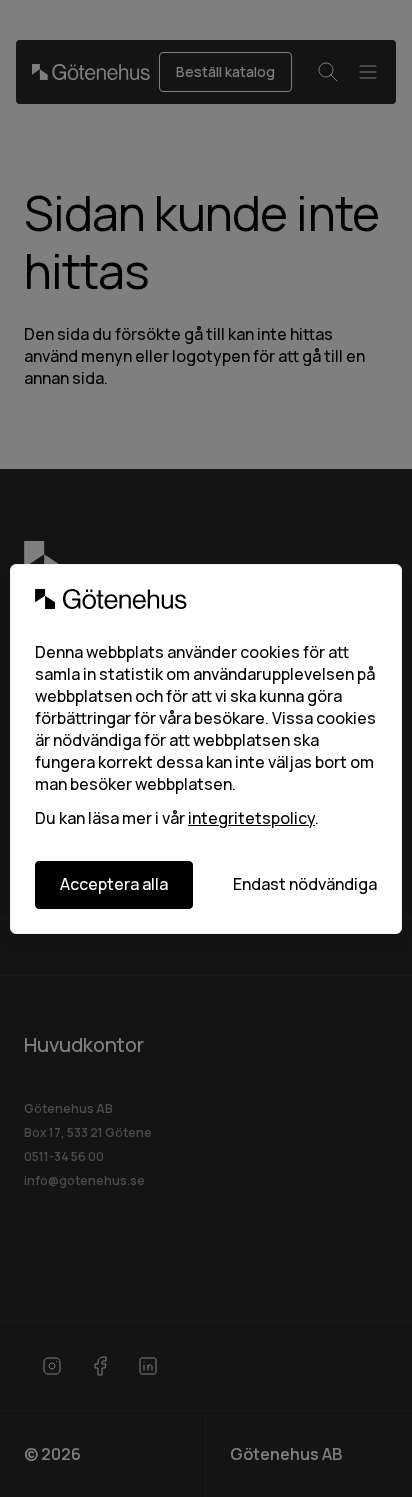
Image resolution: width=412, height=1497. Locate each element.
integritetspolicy (251, 818)
